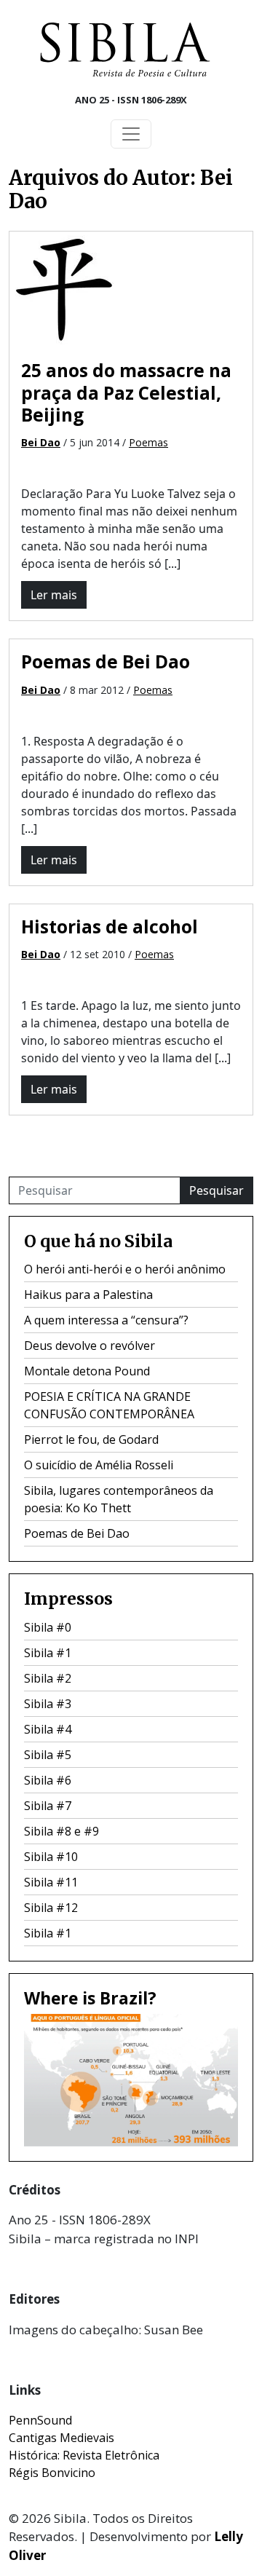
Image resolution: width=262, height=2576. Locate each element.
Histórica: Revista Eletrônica (84, 2455)
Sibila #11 (51, 1882)
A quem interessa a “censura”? (106, 1320)
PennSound (40, 2420)
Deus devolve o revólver (90, 1346)
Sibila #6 (48, 1780)
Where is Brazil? (90, 1998)
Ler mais (54, 595)
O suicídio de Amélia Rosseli (99, 1465)
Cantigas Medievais (61, 2438)
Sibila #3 (48, 1704)
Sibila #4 (48, 1729)
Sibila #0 (48, 1627)
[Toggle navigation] (131, 134)
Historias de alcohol (110, 927)
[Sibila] (125, 50)
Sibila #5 (48, 1755)
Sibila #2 (48, 1678)
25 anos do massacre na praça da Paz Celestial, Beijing (126, 392)
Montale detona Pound (87, 1371)
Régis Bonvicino (52, 2473)
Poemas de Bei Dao (106, 661)
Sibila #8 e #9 (61, 1831)
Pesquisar (217, 1190)
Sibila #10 (51, 1857)
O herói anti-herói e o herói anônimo (125, 1269)
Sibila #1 (48, 1653)
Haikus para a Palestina (88, 1295)
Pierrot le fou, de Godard (91, 1439)
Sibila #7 (48, 1806)
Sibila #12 (51, 1908)
